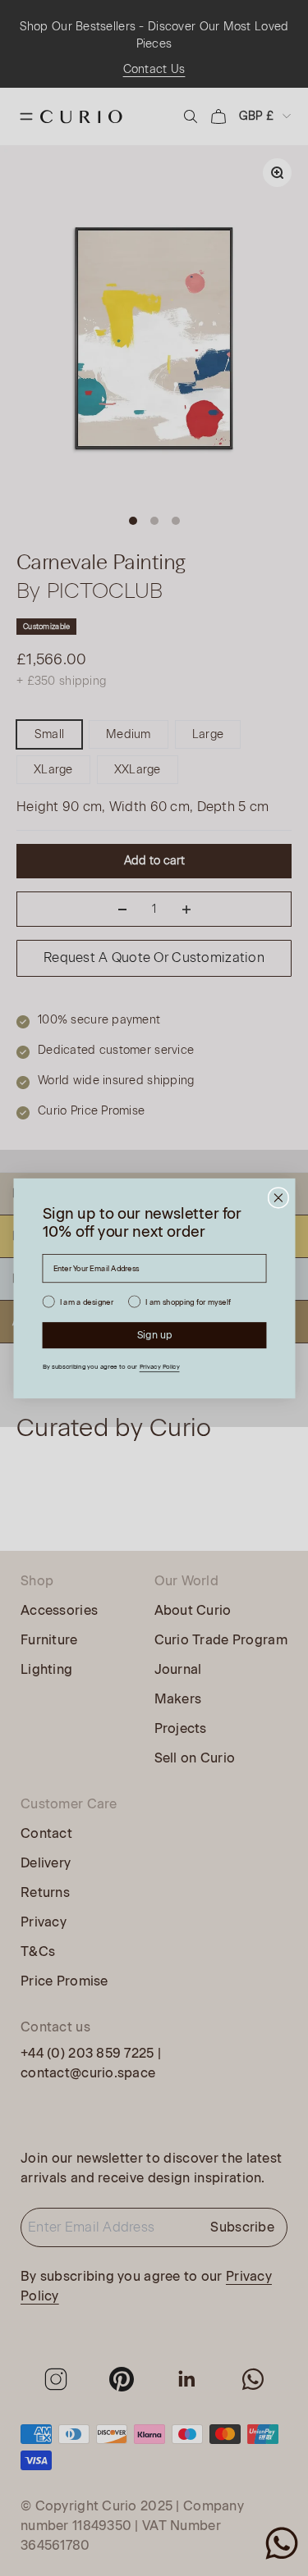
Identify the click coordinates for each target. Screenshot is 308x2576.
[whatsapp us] (282, 2543)
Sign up (154, 1334)
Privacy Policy (159, 1366)
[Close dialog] (278, 1198)
